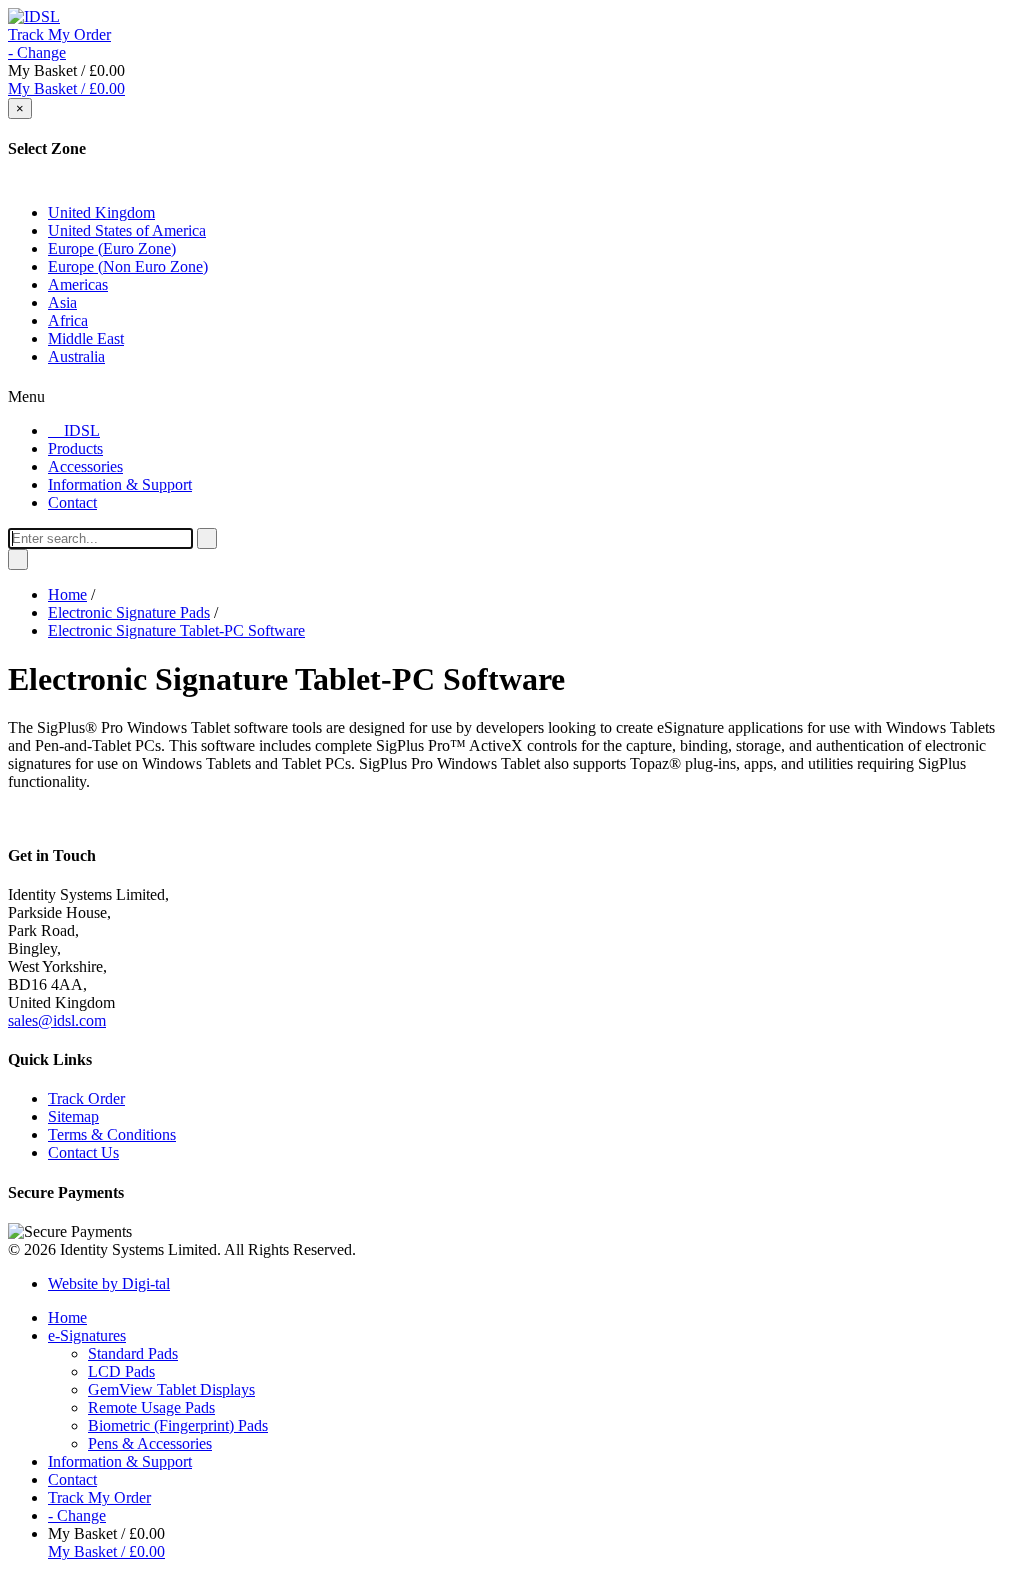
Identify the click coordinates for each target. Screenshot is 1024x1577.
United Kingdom (101, 212)
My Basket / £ (66, 88)
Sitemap (73, 1116)
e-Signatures (87, 1335)
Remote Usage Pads (151, 1407)
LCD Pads (121, 1371)
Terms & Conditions (112, 1134)
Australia (76, 356)
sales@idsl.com (57, 1020)
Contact (72, 1479)
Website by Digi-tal (109, 1283)
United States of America (127, 230)
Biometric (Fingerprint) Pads (178, 1425)
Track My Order (59, 34)
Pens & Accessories (150, 1443)
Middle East (86, 338)
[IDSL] (34, 16)
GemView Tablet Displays (171, 1389)
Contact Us (83, 1152)
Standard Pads (133, 1353)
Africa (68, 320)
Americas (78, 284)
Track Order (86, 1098)
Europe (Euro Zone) (112, 248)
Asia (62, 302)
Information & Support (120, 1461)
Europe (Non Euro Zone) (128, 266)
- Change (37, 52)
